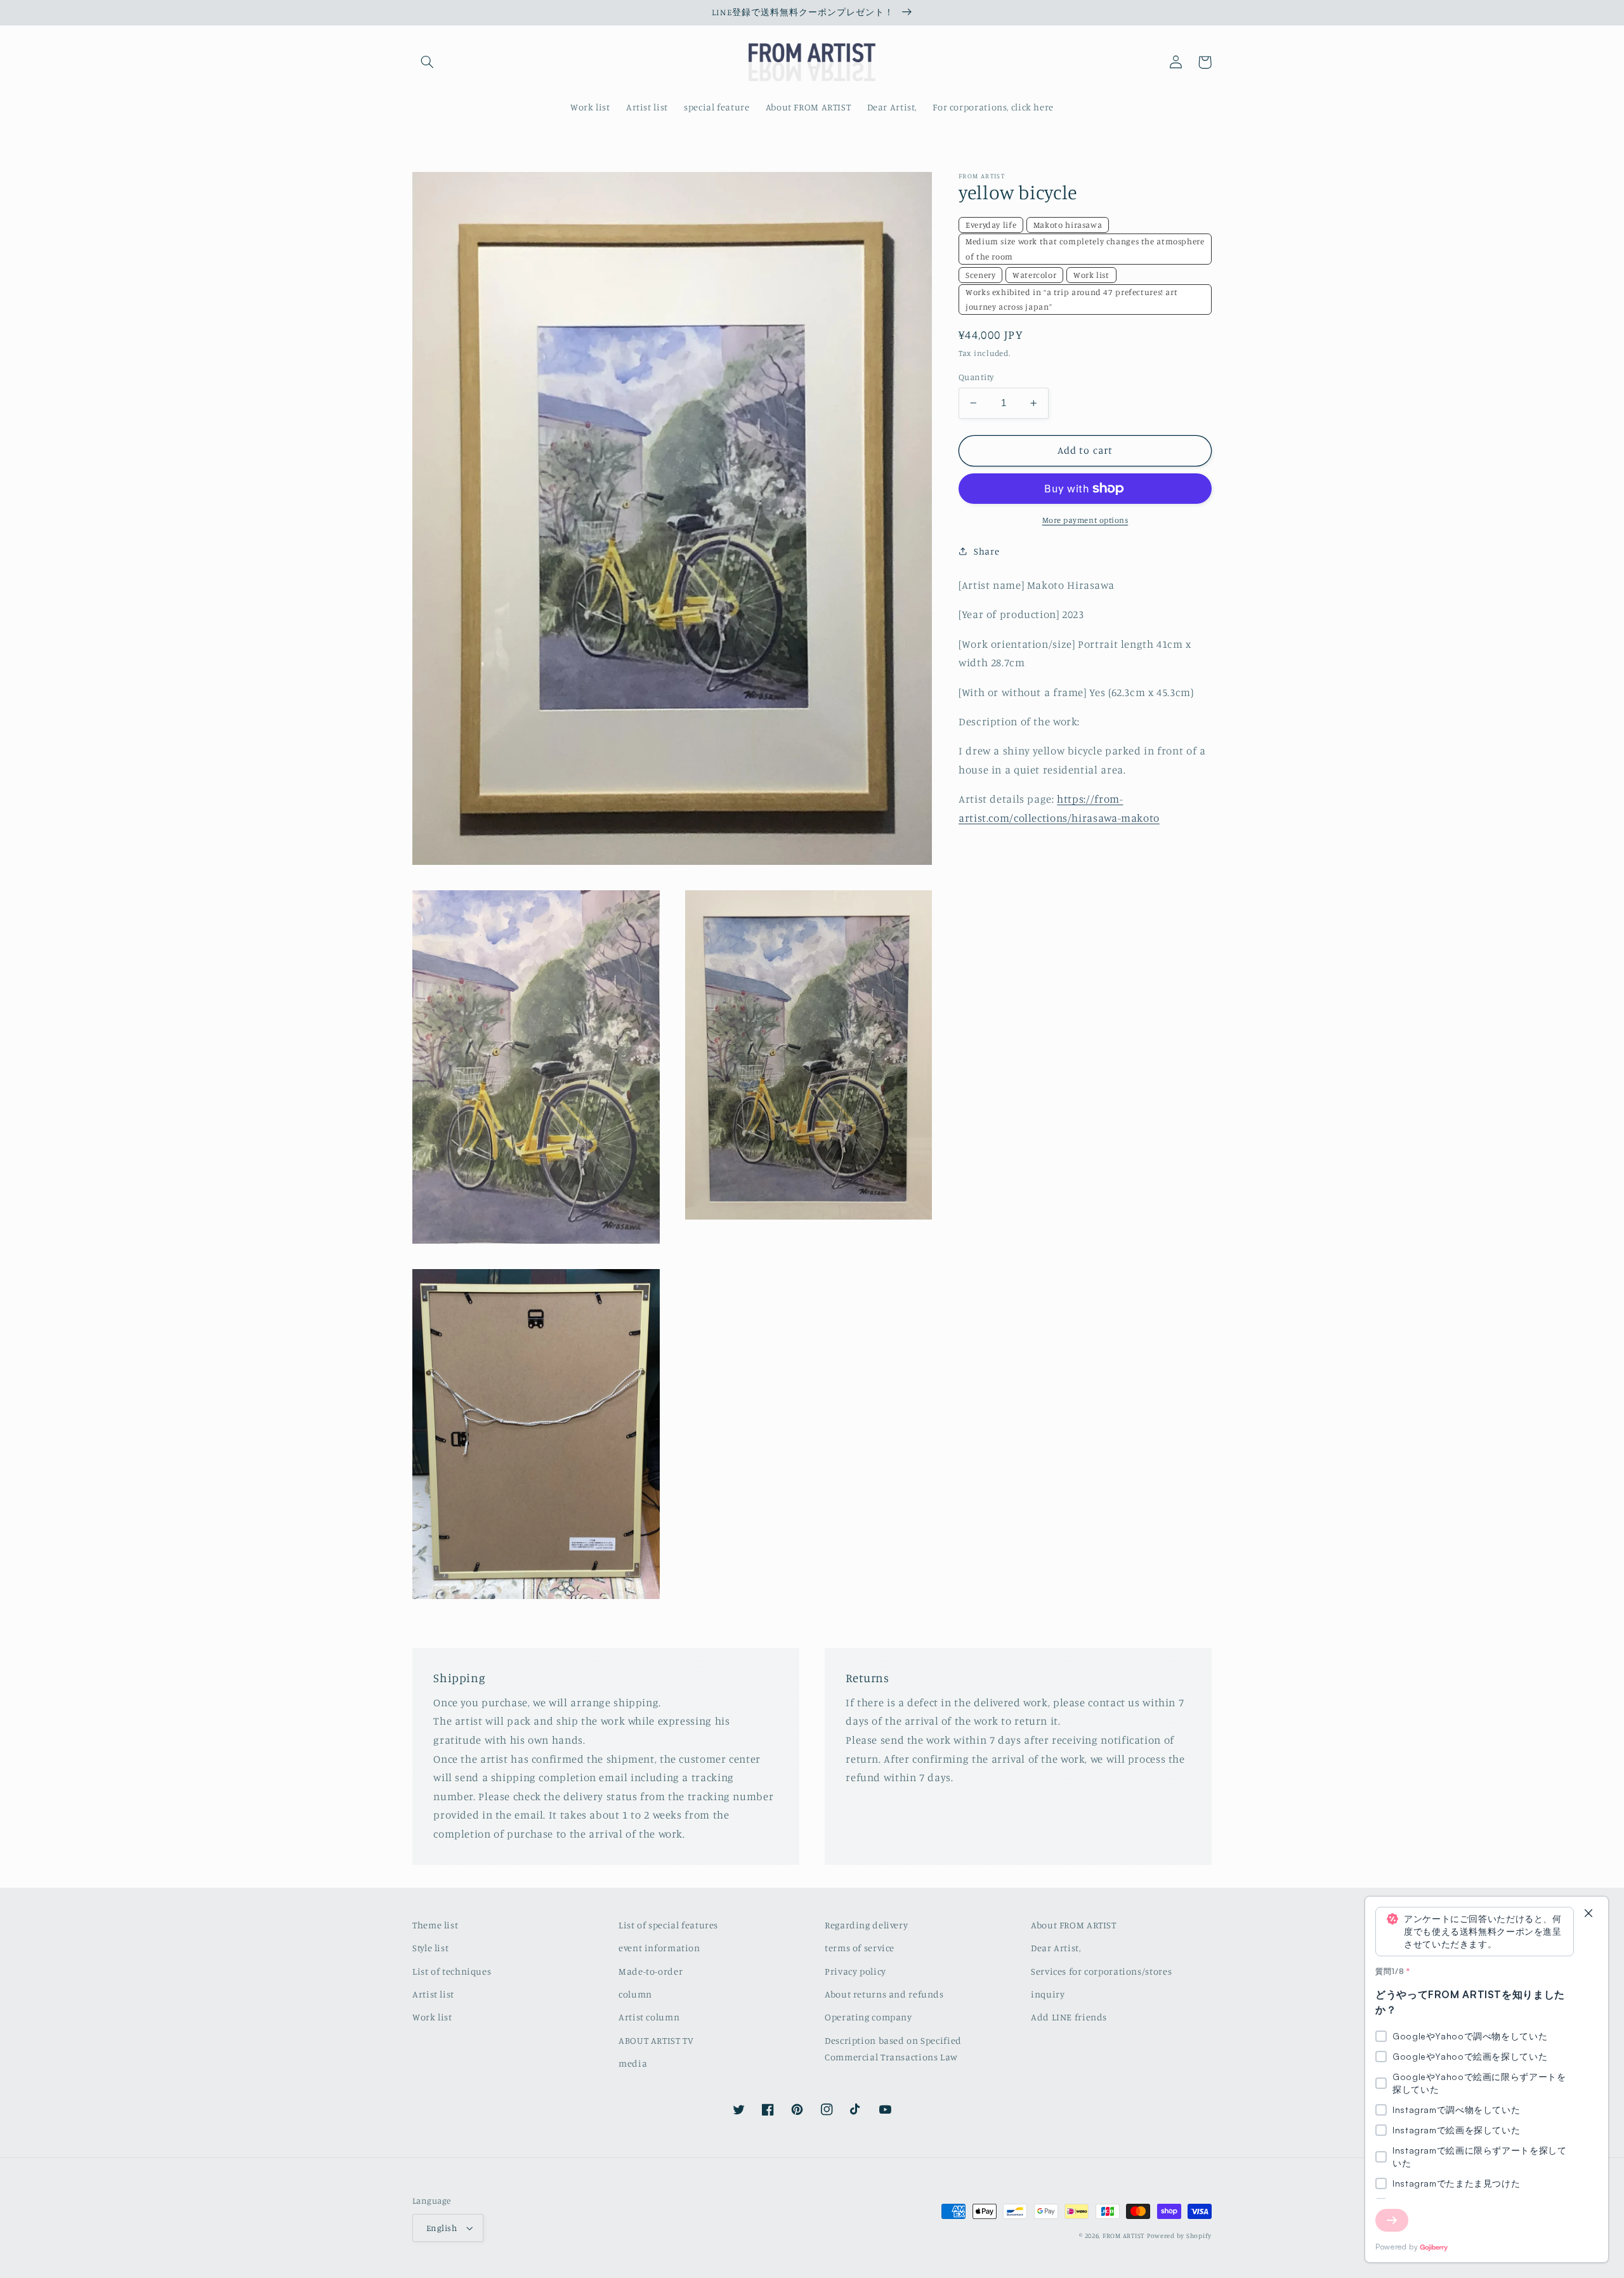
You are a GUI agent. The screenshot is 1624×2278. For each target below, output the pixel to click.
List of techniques (452, 1971)
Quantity (976, 377)
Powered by (1397, 2247)
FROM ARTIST (1123, 2235)
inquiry (1048, 1994)
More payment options (1085, 520)
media (633, 2063)
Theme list (435, 1925)
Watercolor (1034, 275)
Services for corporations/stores (1101, 1971)
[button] (427, 62)
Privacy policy (855, 1971)
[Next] (1392, 2220)
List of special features (668, 1925)
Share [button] (986, 551)
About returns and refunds (884, 1994)
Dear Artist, (1056, 1948)
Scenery (980, 275)
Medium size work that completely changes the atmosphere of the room (1085, 248)
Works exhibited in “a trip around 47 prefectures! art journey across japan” (1071, 299)
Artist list (433, 1994)
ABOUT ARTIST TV (656, 2040)
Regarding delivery (866, 1925)
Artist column (649, 2017)
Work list (1091, 275)
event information (659, 1948)
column (635, 1994)
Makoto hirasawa (1068, 225)
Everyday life (991, 225)
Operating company (868, 2017)
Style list (430, 1948)
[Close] (1588, 1914)
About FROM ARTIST (1074, 1925)
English (442, 2228)
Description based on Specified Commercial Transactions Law (893, 2049)
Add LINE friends (1069, 2017)
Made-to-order (651, 1971)
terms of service (860, 1948)
